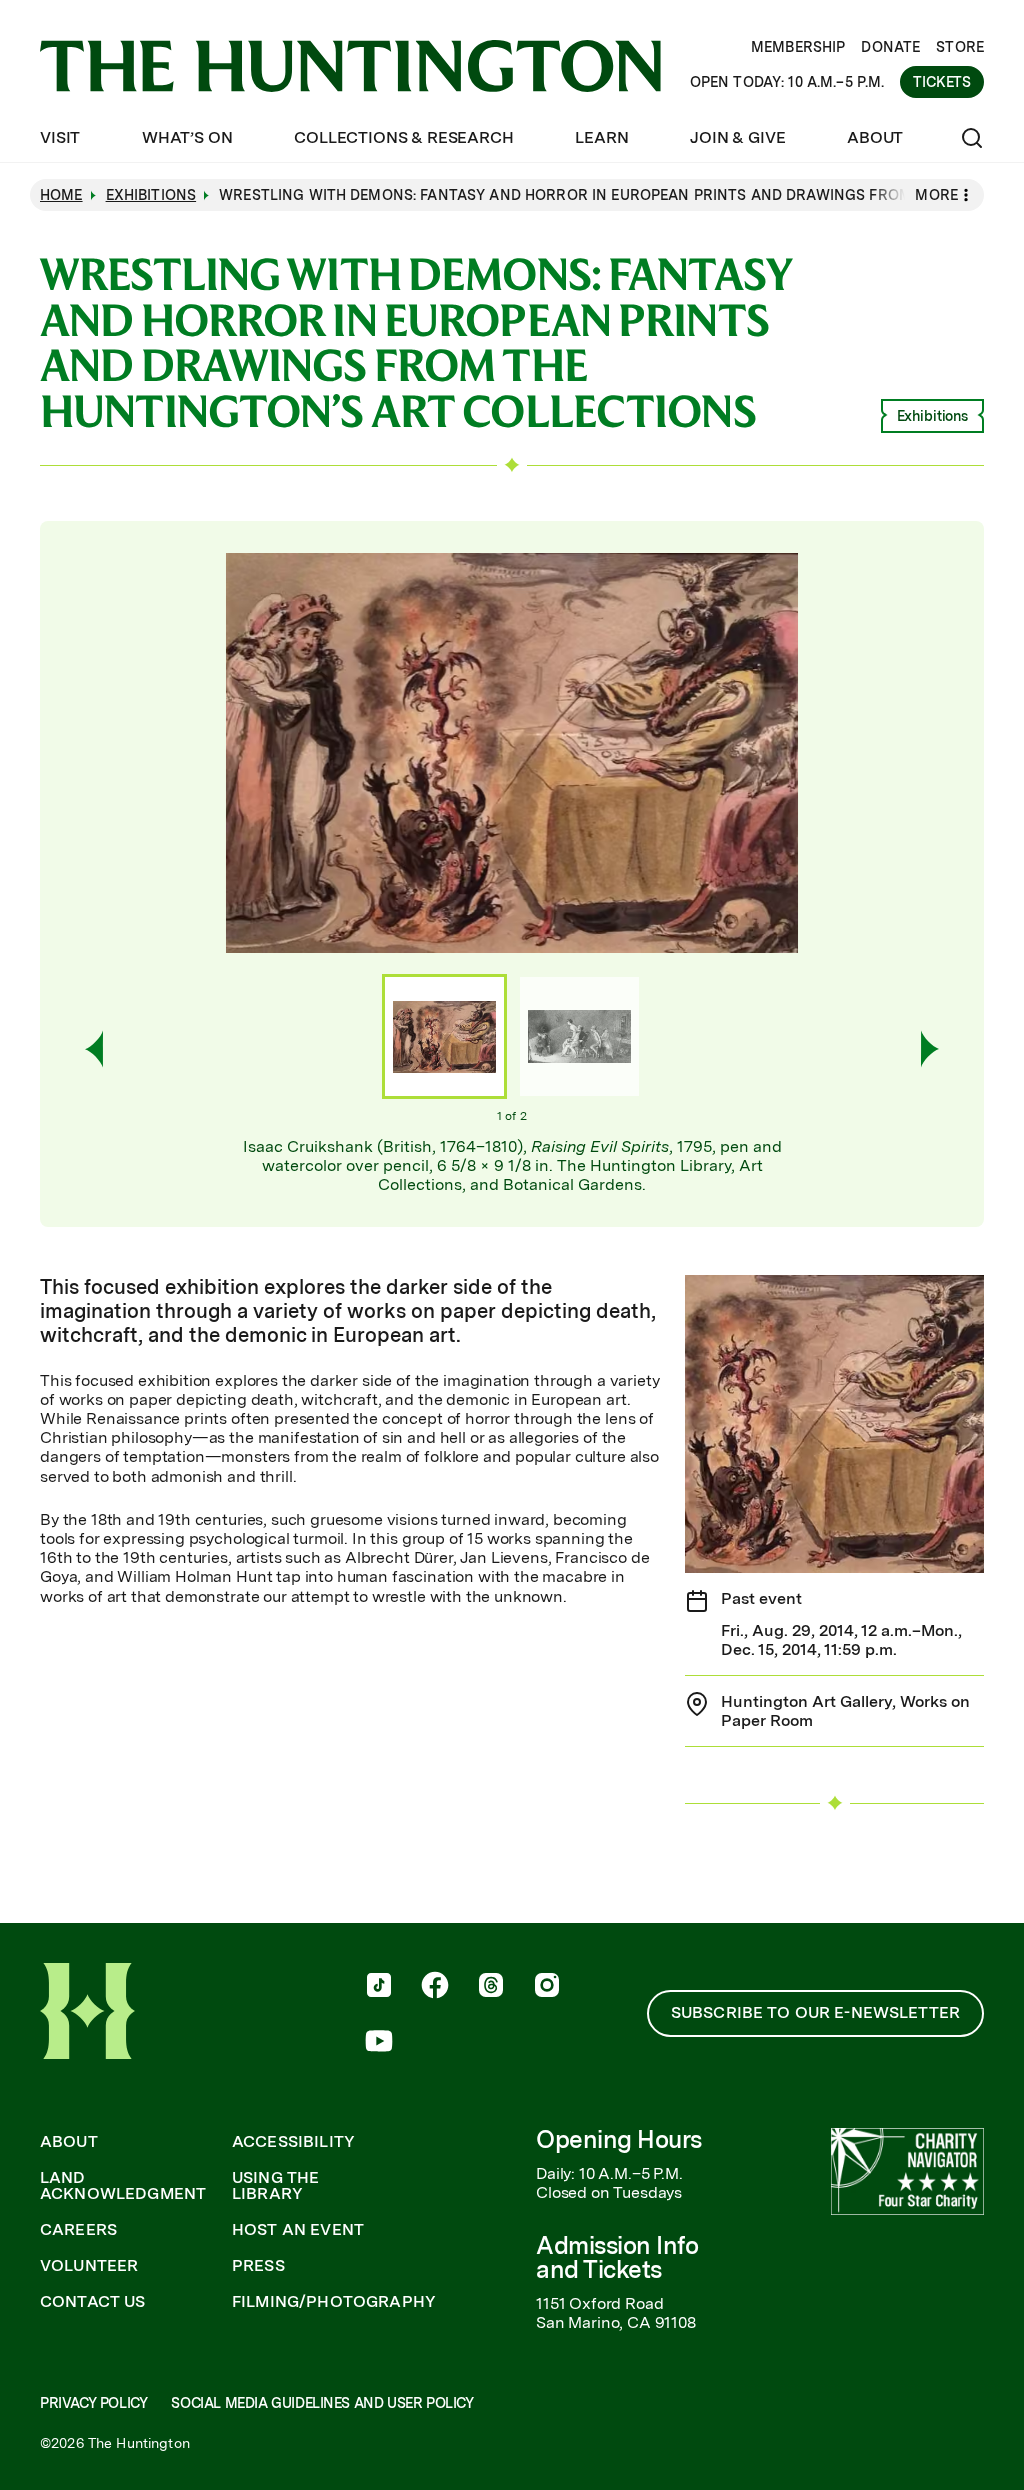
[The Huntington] (350, 66)
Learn (601, 137)
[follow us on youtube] (379, 2043)
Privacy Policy (93, 2403)
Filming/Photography (334, 2302)
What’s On (187, 137)
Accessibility (293, 2142)
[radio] (444, 1036)
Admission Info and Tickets (617, 2257)
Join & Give (737, 137)
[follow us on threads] (491, 1987)
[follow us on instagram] (547, 1987)
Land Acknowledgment (123, 2186)
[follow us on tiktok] (379, 1987)
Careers (78, 2230)
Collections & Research (403, 137)
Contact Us (93, 2302)
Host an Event (298, 2230)
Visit (60, 137)
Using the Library (275, 2186)
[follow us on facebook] (435, 1987)
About (875, 137)
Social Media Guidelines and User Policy (322, 2403)
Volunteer (89, 2266)
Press (258, 2266)
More (936, 195)
